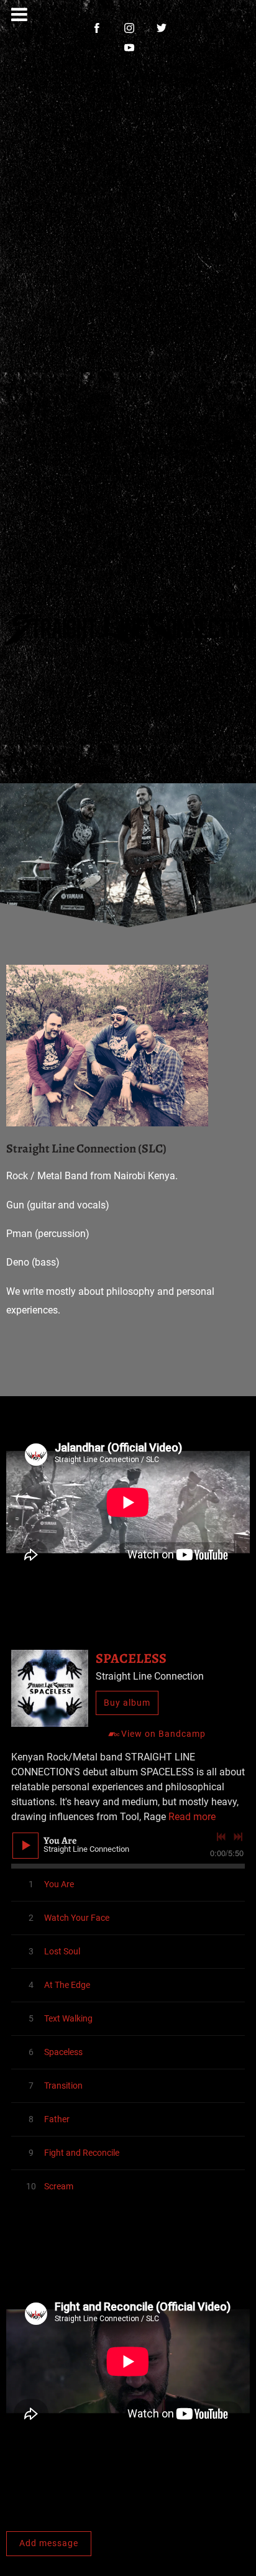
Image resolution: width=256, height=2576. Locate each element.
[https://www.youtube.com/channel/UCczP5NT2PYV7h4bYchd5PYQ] (129, 48)
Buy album (127, 1703)
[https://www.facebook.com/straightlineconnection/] (97, 28)
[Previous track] (221, 1837)
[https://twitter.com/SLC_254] (162, 28)
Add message (49, 2543)
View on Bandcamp (163, 1734)
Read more (192, 1817)
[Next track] (238, 1837)
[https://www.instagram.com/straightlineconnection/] (129, 28)
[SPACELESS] (50, 1688)
